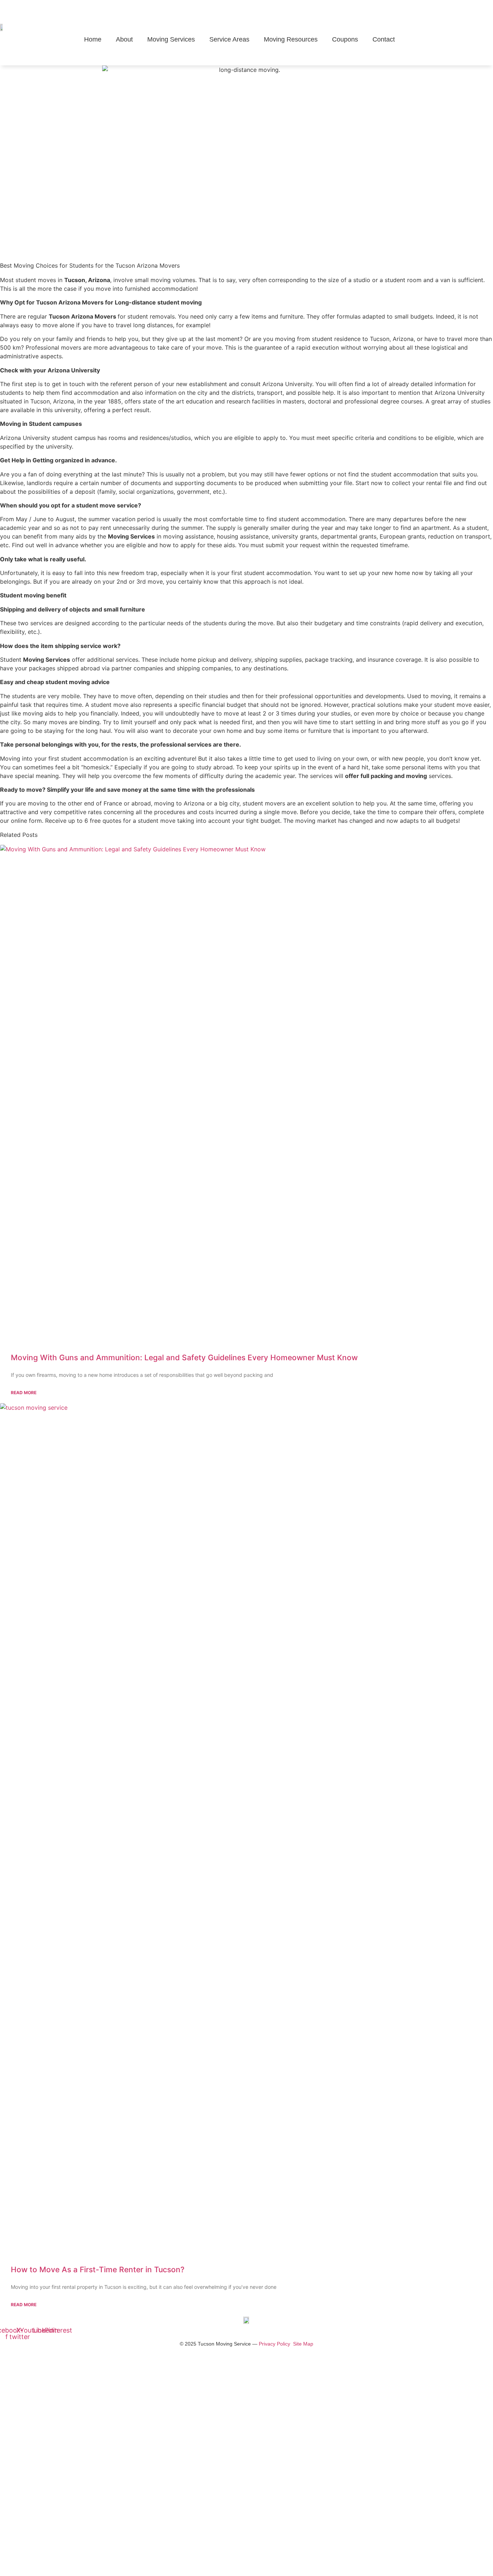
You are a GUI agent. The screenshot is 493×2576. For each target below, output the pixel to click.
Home (93, 39)
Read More (24, 1393)
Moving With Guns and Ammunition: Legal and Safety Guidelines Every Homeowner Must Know (184, 1358)
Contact (384, 39)
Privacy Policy (274, 2344)
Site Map (303, 2344)
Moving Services (171, 39)
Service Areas (229, 39)
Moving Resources (291, 39)
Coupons (345, 39)
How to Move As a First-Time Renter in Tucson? (98, 2270)
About (124, 39)
